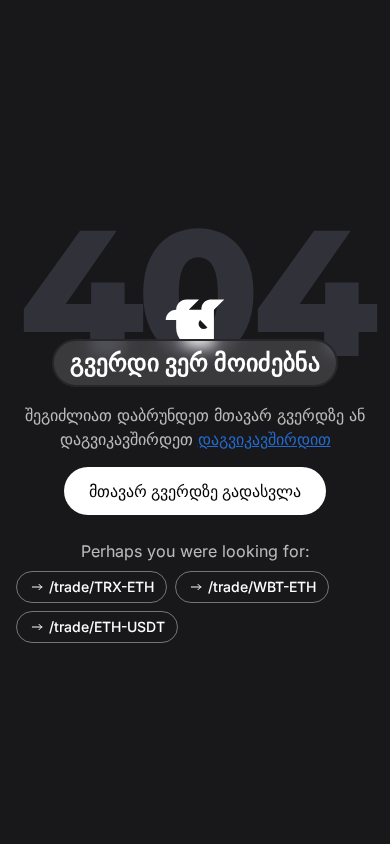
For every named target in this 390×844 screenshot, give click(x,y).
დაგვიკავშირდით (264, 439)
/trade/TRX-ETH (101, 586)
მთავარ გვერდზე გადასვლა (195, 491)
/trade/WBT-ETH (262, 586)
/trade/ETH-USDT (107, 626)
